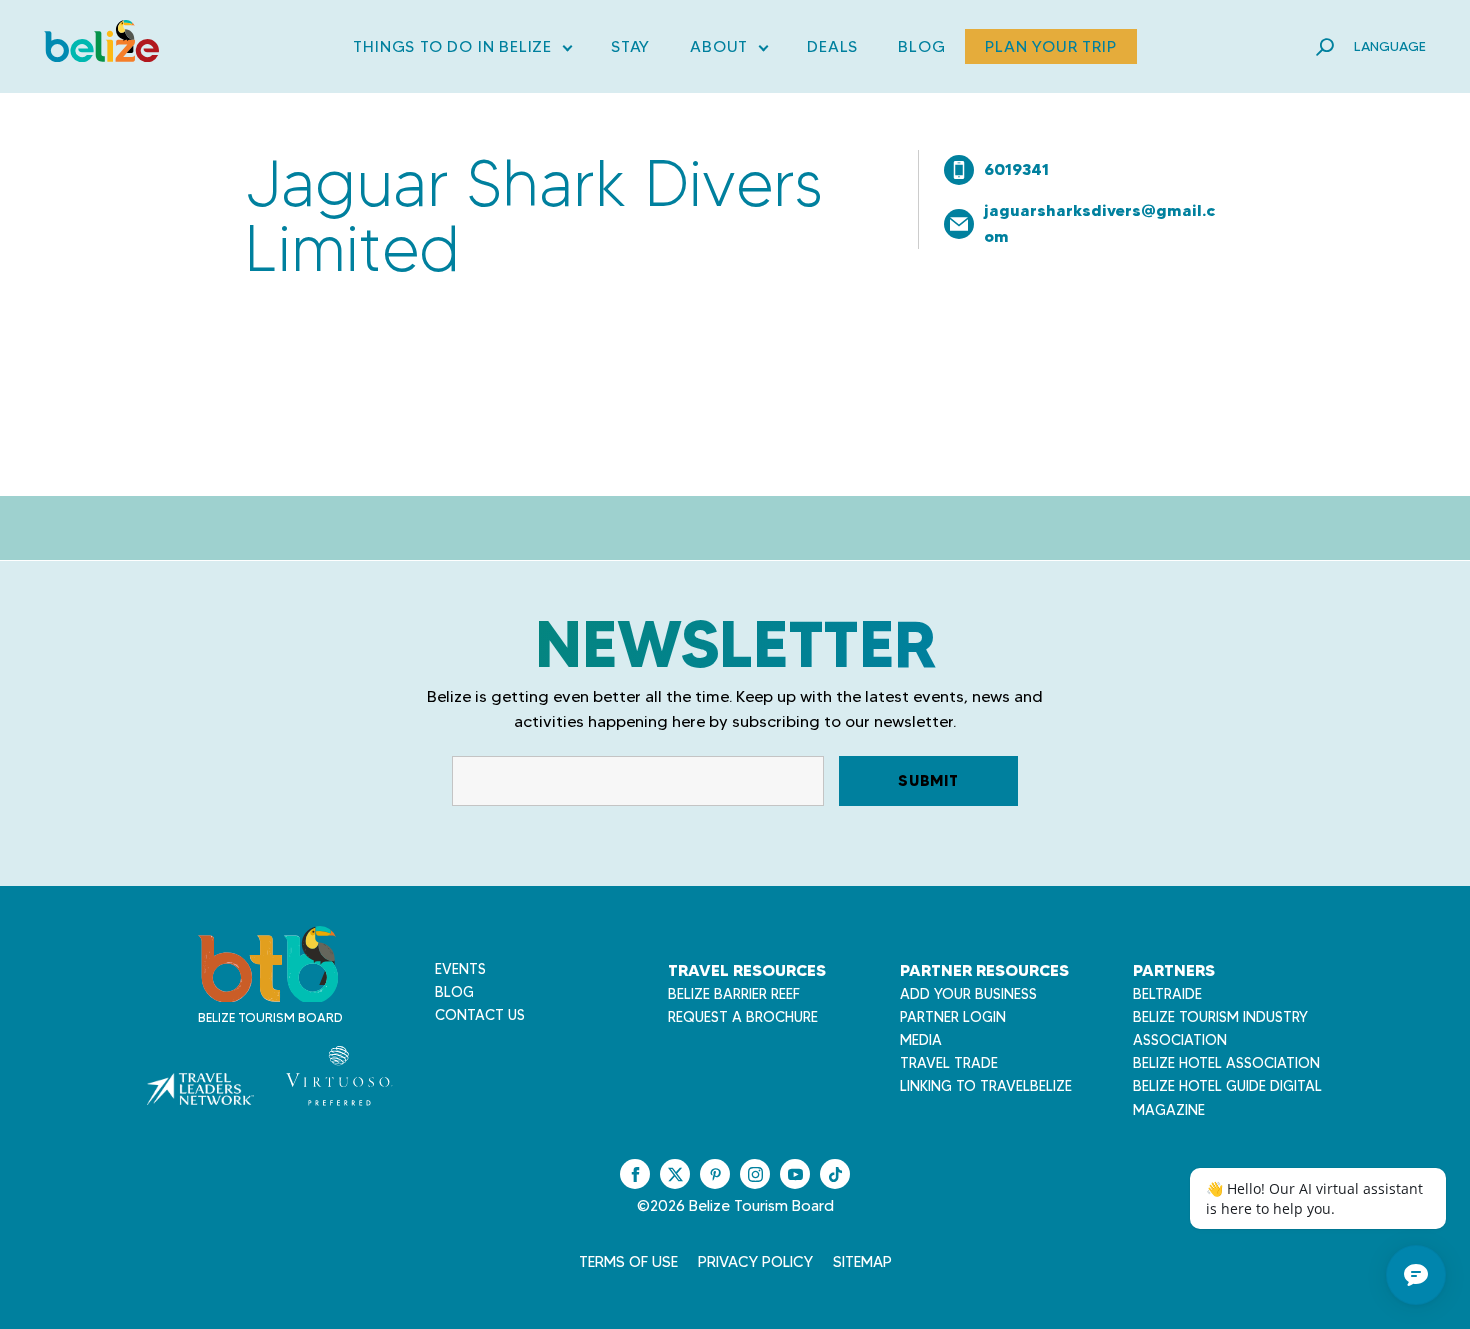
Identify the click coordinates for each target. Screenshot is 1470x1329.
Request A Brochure (743, 1017)
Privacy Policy (755, 1262)
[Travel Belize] (268, 991)
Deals (832, 46)
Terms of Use (628, 1262)
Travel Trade (949, 1063)
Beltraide (1167, 994)
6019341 (1016, 169)
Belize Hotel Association (1226, 1063)
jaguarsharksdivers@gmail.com (1099, 223)
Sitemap (862, 1262)
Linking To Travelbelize (986, 1086)
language (1390, 46)
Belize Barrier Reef (734, 994)
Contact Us (480, 1015)
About (728, 50)
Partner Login (953, 1017)
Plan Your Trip (1050, 46)
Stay (630, 46)
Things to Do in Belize (462, 50)
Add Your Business (968, 994)
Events (460, 969)
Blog (921, 46)
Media (921, 1040)
